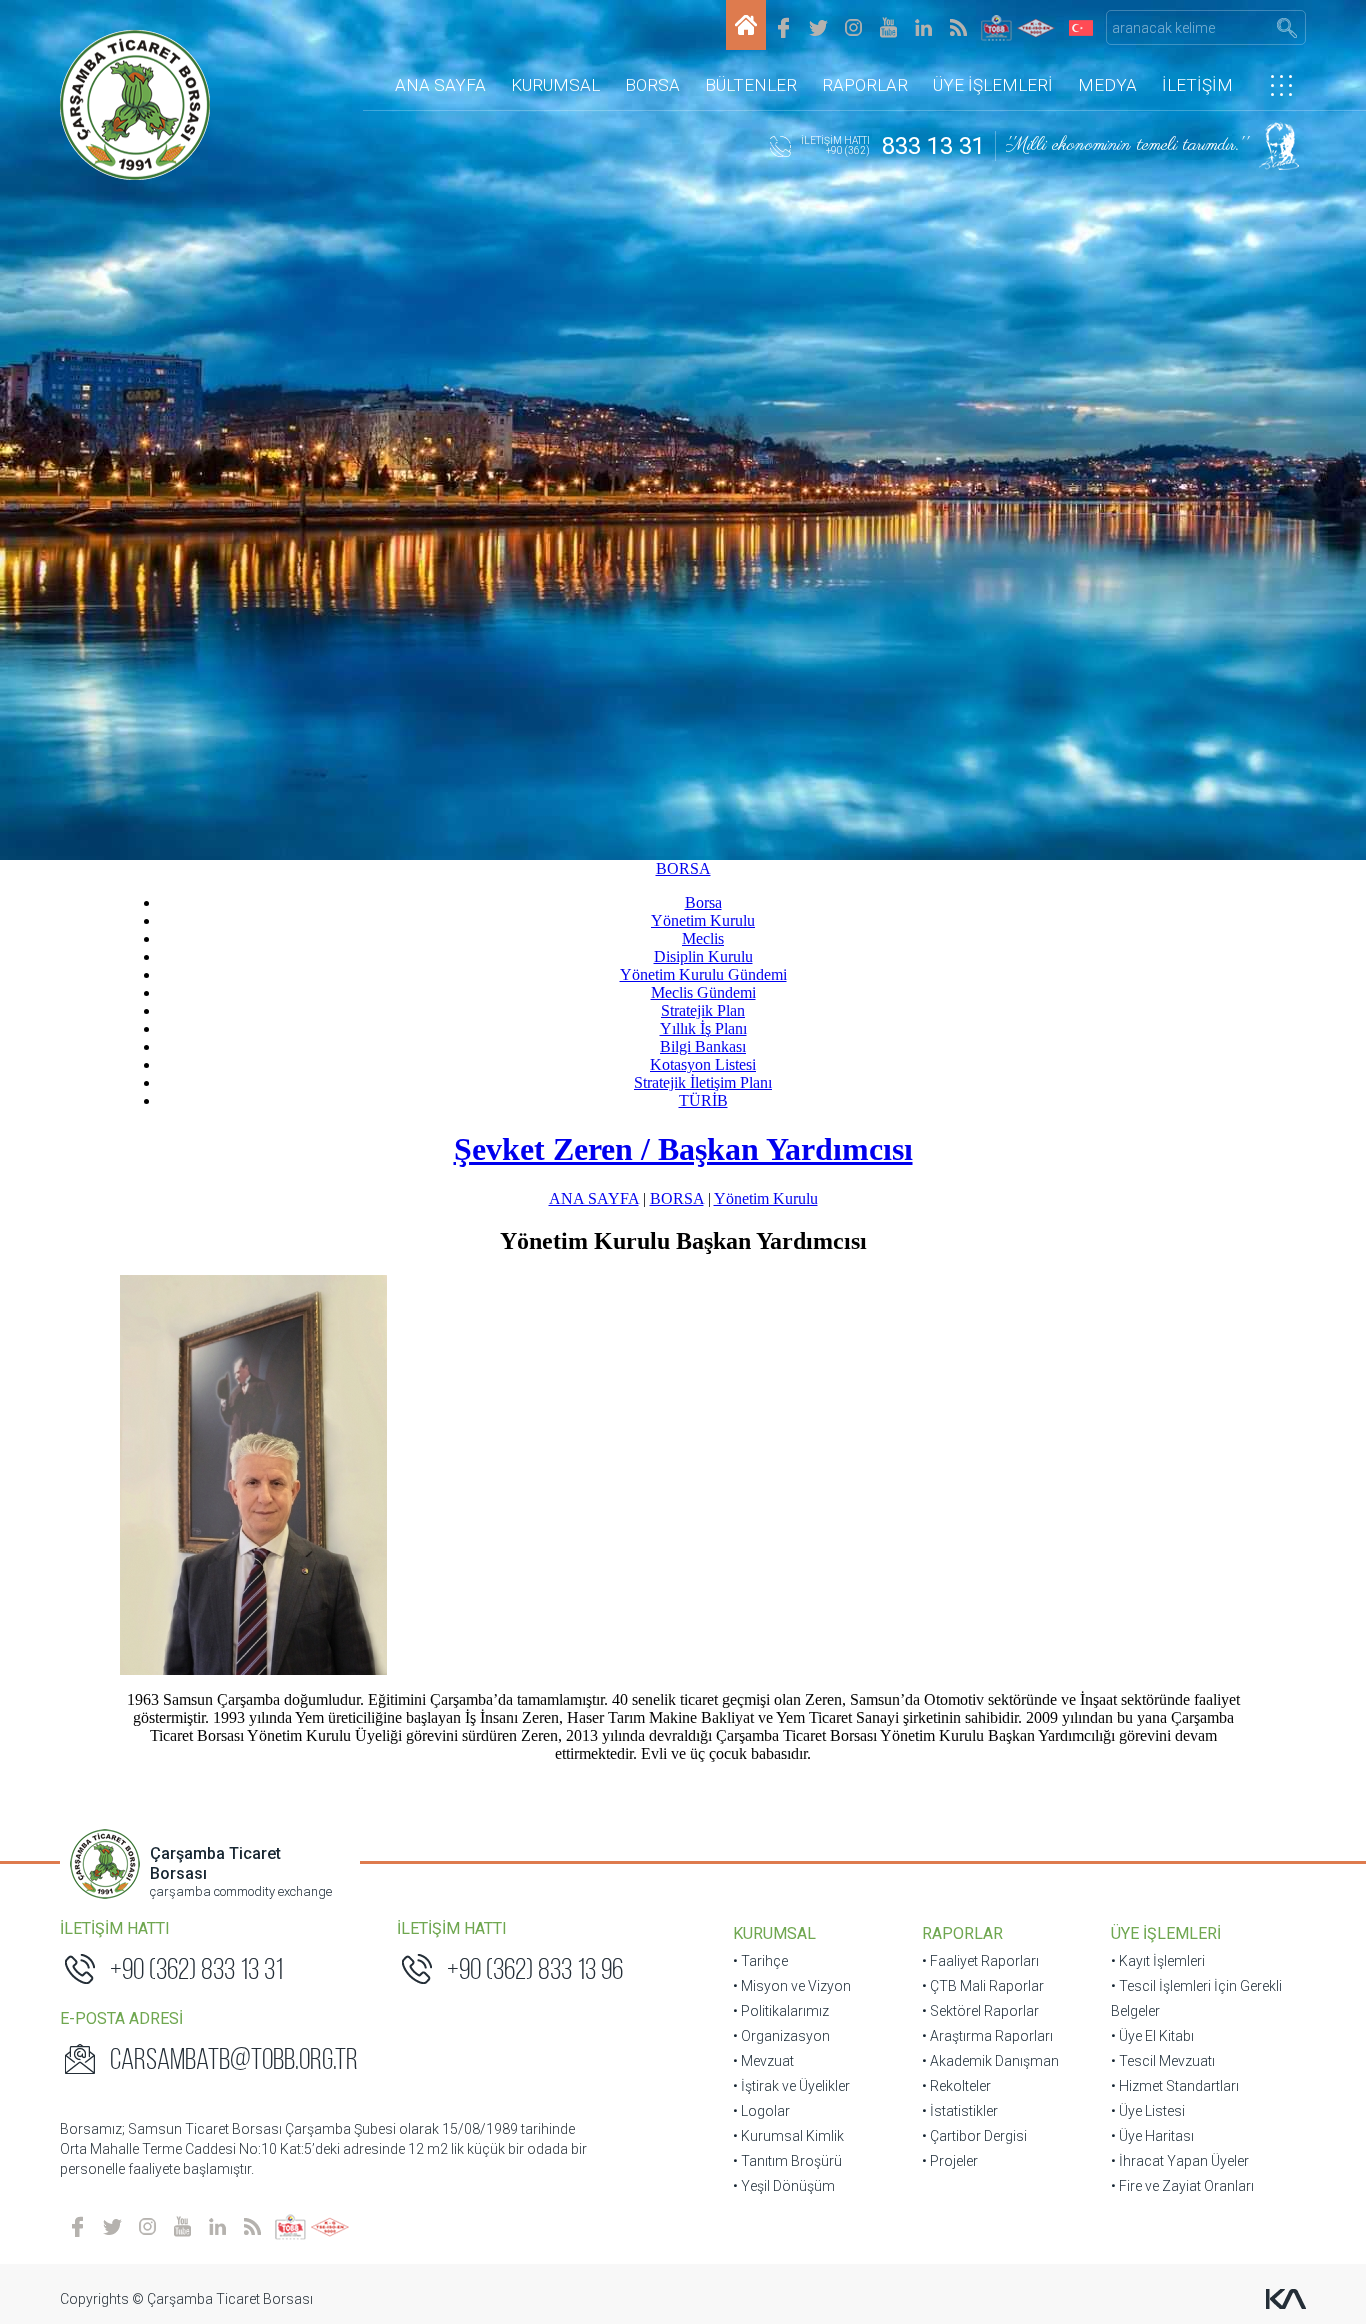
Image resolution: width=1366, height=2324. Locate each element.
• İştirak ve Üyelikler (791, 2086)
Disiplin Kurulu (703, 956)
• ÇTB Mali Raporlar (983, 1986)
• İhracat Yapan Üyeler (1180, 2161)
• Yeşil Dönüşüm (784, 2186)
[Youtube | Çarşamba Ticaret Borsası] (888, 27)
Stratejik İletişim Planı (703, 1082)
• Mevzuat (763, 2061)
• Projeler (950, 2161)
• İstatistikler (960, 2111)
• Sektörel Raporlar (980, 2011)
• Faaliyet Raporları (980, 1961)
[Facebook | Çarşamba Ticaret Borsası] (783, 27)
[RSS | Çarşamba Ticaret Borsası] (958, 27)
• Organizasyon (781, 2036)
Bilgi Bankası (703, 1046)
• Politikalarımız (781, 2011)
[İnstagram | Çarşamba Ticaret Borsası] (853, 27)
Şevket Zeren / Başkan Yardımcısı (683, 1149)
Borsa (703, 902)
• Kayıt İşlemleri (1158, 1961)
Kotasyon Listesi (703, 1064)
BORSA (652, 85)
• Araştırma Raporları (987, 2036)
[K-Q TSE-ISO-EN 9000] (1036, 27)
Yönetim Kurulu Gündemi (703, 974)
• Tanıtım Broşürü (787, 2161)
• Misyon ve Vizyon (792, 1986)
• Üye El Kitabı (1152, 2036)
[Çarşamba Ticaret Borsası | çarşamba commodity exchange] (135, 105)
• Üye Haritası (1152, 2136)
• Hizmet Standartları (1175, 2086)
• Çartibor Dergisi (974, 2136)
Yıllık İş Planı (703, 1028)
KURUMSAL (555, 85)
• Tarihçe (760, 1961)
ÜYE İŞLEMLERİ (993, 85)
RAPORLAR (865, 85)
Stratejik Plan (703, 1010)
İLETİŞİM (1197, 85)
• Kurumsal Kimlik (788, 2136)
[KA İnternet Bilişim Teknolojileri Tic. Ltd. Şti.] (1286, 2299)
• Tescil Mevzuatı (1163, 2061)
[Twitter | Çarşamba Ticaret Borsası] (818, 27)
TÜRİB (703, 1100)
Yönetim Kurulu (703, 920)
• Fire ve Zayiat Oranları (1182, 2186)
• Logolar (761, 2111)
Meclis (703, 938)
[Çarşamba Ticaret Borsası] (746, 25)
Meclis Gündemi (703, 992)
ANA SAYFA (440, 85)
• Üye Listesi (1148, 2111)
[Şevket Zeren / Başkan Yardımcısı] (683, 1475)
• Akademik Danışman (990, 2061)
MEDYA (1107, 85)
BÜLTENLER (751, 85)
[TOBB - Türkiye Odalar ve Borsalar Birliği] (996, 27)
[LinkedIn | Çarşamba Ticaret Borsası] (923, 27)
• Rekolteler (956, 2086)
